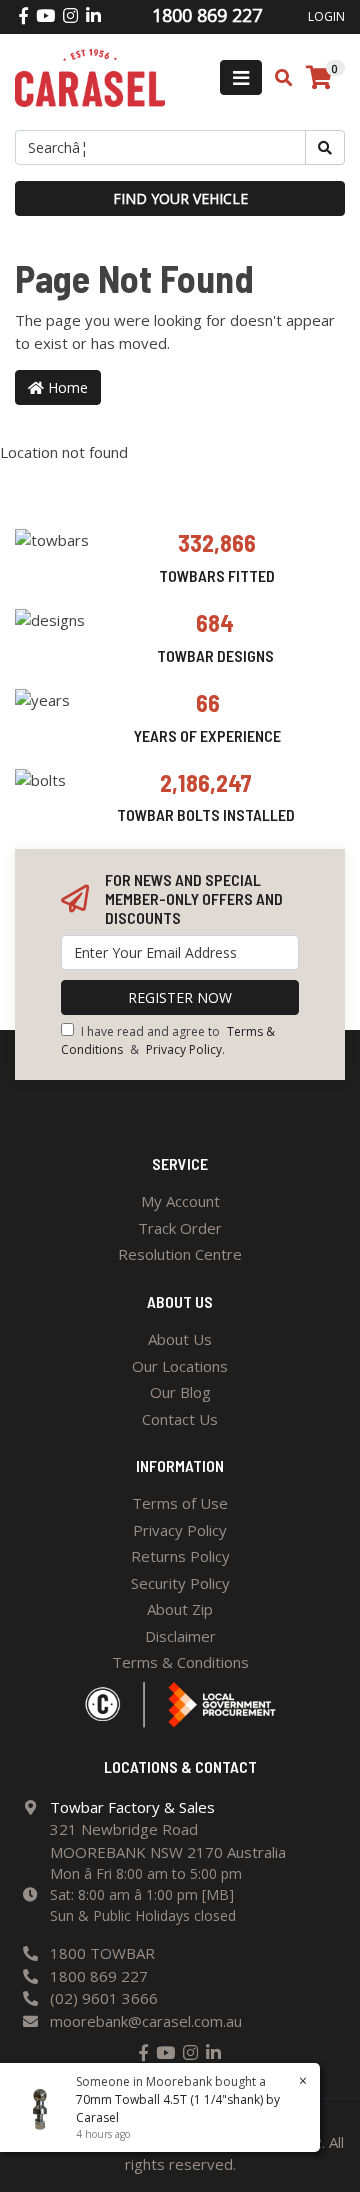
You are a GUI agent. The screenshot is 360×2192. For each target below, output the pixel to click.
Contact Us (180, 1419)
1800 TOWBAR (102, 1953)
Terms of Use (180, 1503)
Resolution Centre (180, 1254)
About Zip (180, 1609)
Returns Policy (180, 1556)
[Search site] (325, 147)
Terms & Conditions (180, 1662)
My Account (180, 1201)
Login (326, 16)
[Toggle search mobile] (277, 78)
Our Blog (180, 1392)
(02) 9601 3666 (104, 1998)
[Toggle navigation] (241, 77)
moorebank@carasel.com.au (146, 2021)
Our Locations (180, 1366)
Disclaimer (180, 1636)
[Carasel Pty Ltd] (90, 76)
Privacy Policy (184, 1049)
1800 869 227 (99, 1976)
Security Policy (180, 1583)
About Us (180, 1339)
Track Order (180, 1228)
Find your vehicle (180, 198)
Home (66, 387)
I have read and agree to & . (168, 1040)
